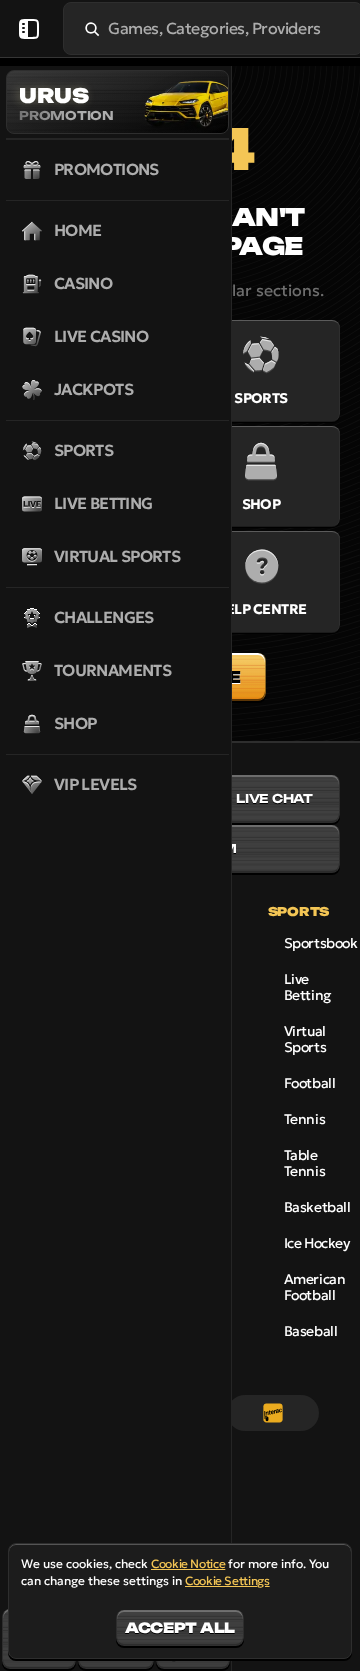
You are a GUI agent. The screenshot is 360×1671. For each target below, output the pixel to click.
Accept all (180, 1627)
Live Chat (274, 798)
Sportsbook (321, 943)
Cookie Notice (188, 1563)
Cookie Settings (227, 1581)
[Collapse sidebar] (28, 28)
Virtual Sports (305, 1039)
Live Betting (307, 987)
